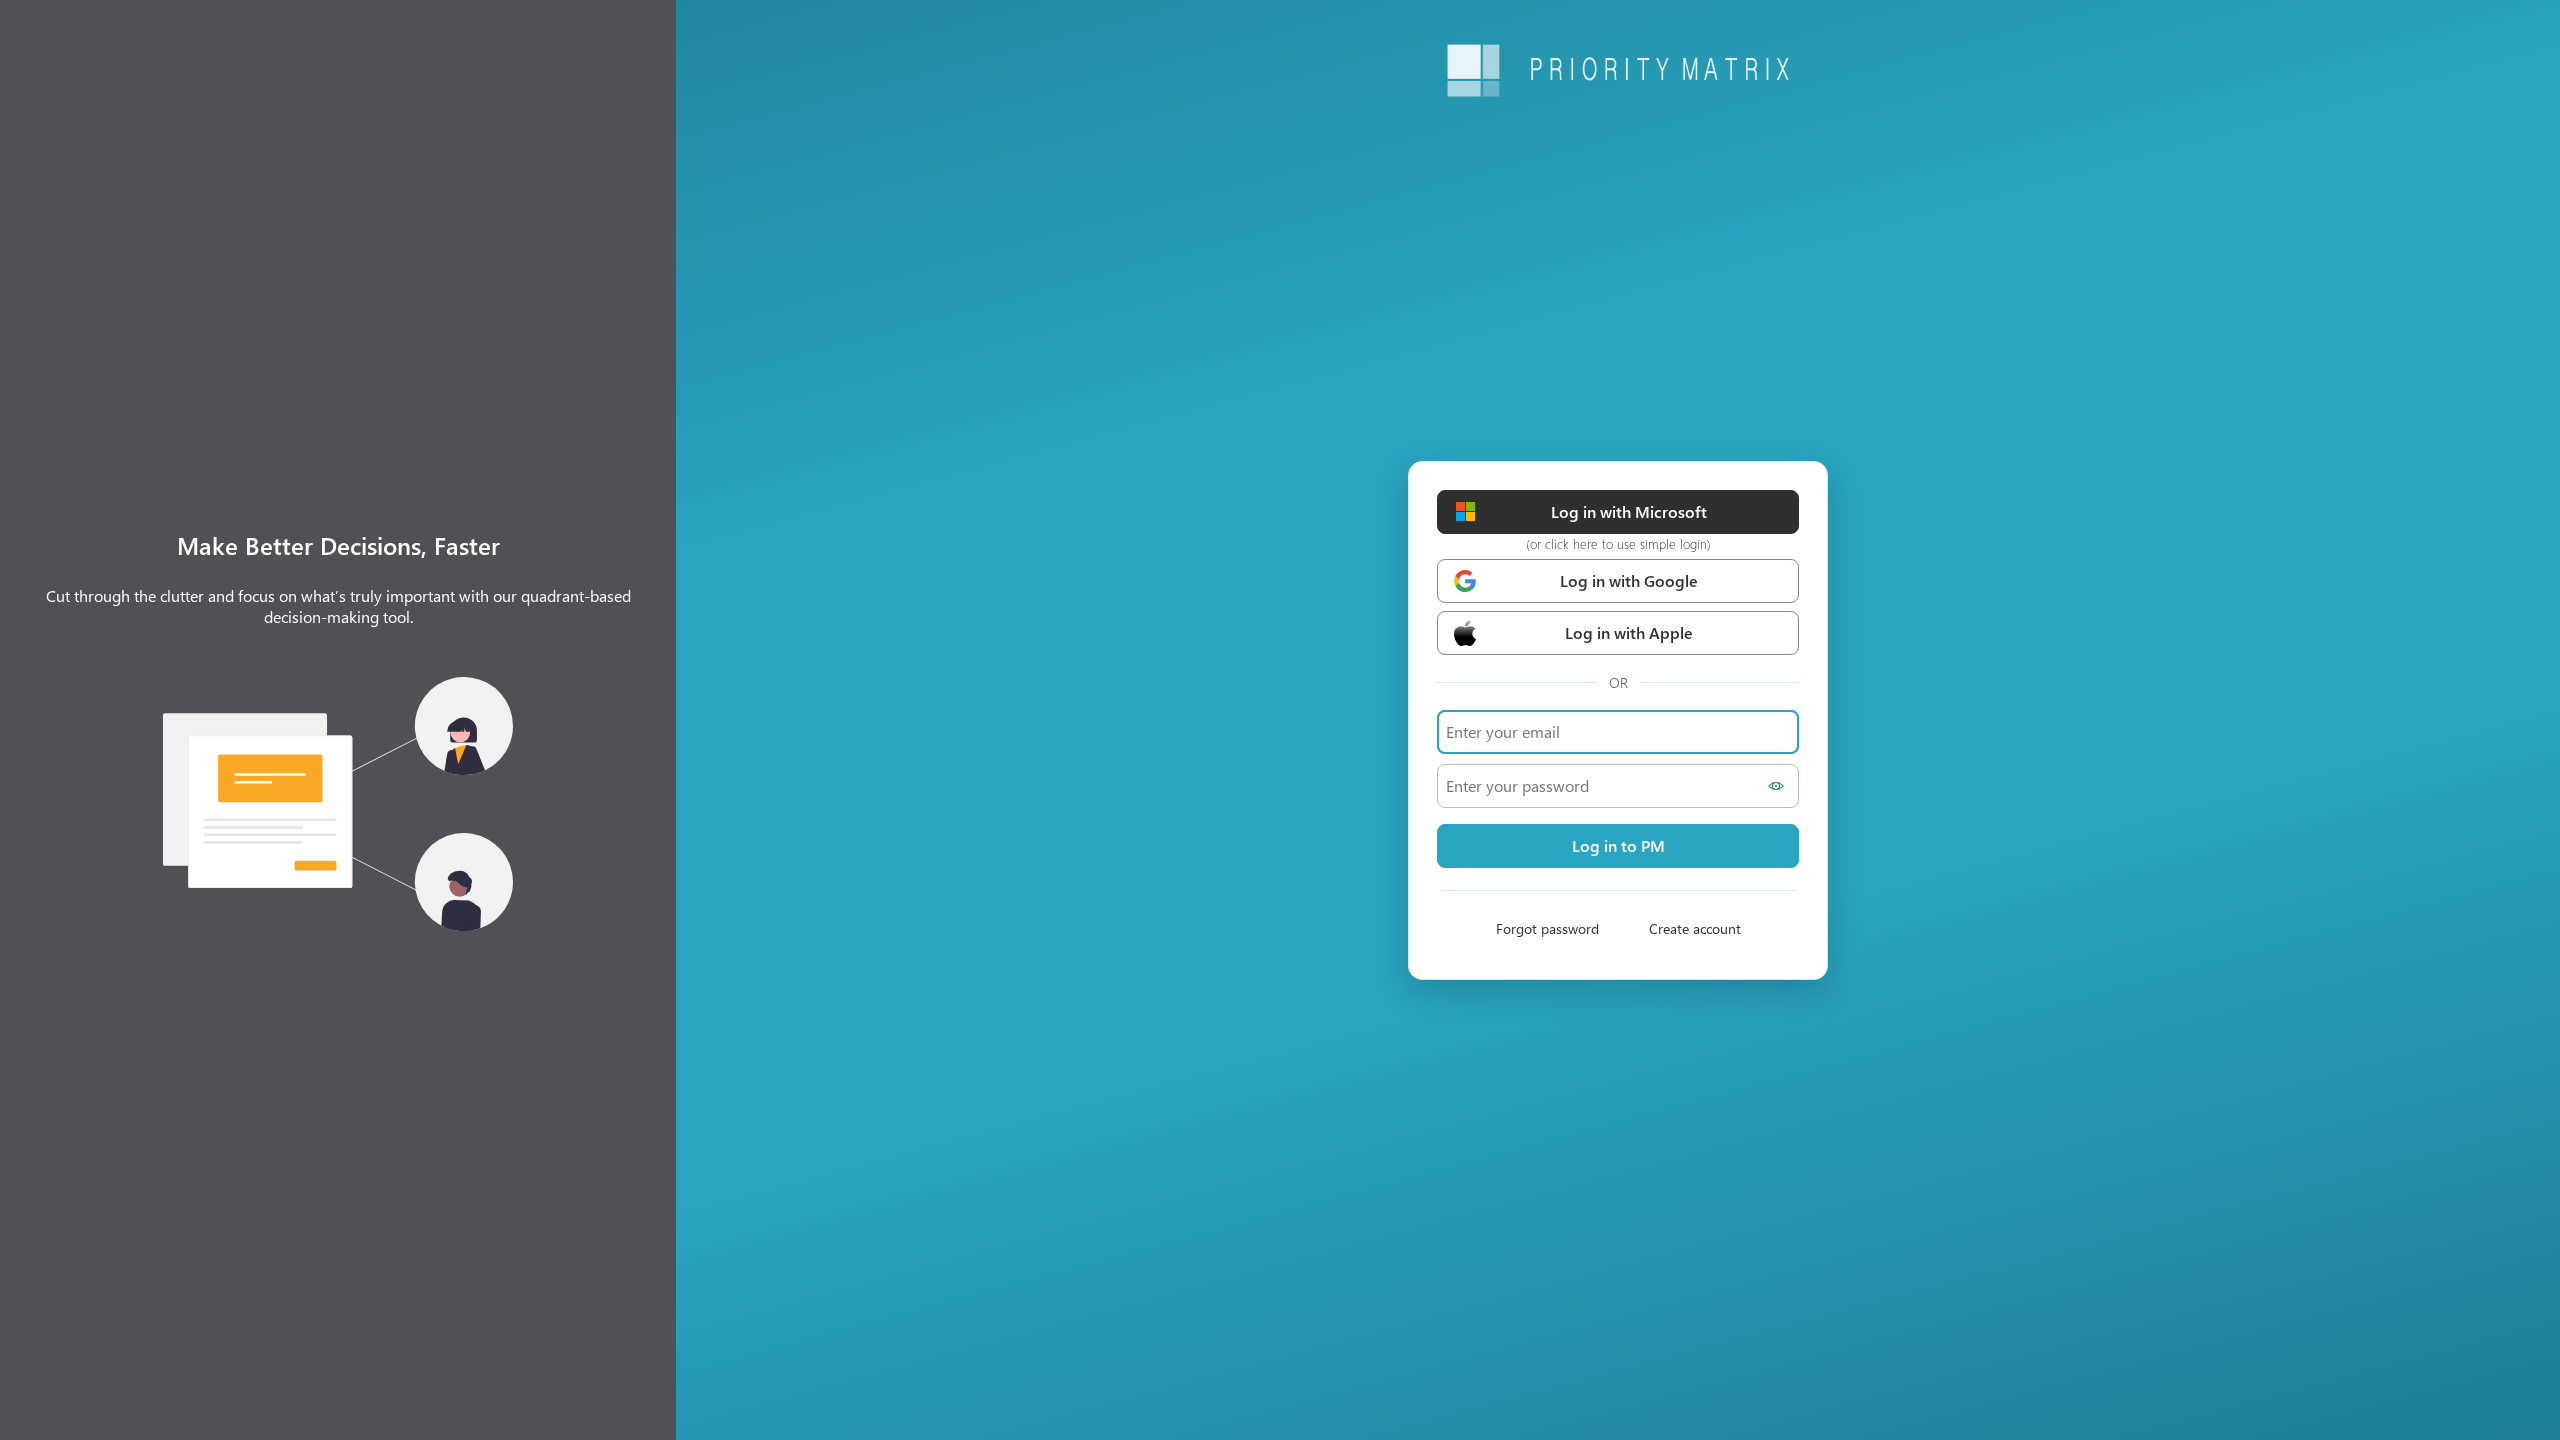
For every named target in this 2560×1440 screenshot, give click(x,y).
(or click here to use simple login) (1618, 543)
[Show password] (1779, 786)
